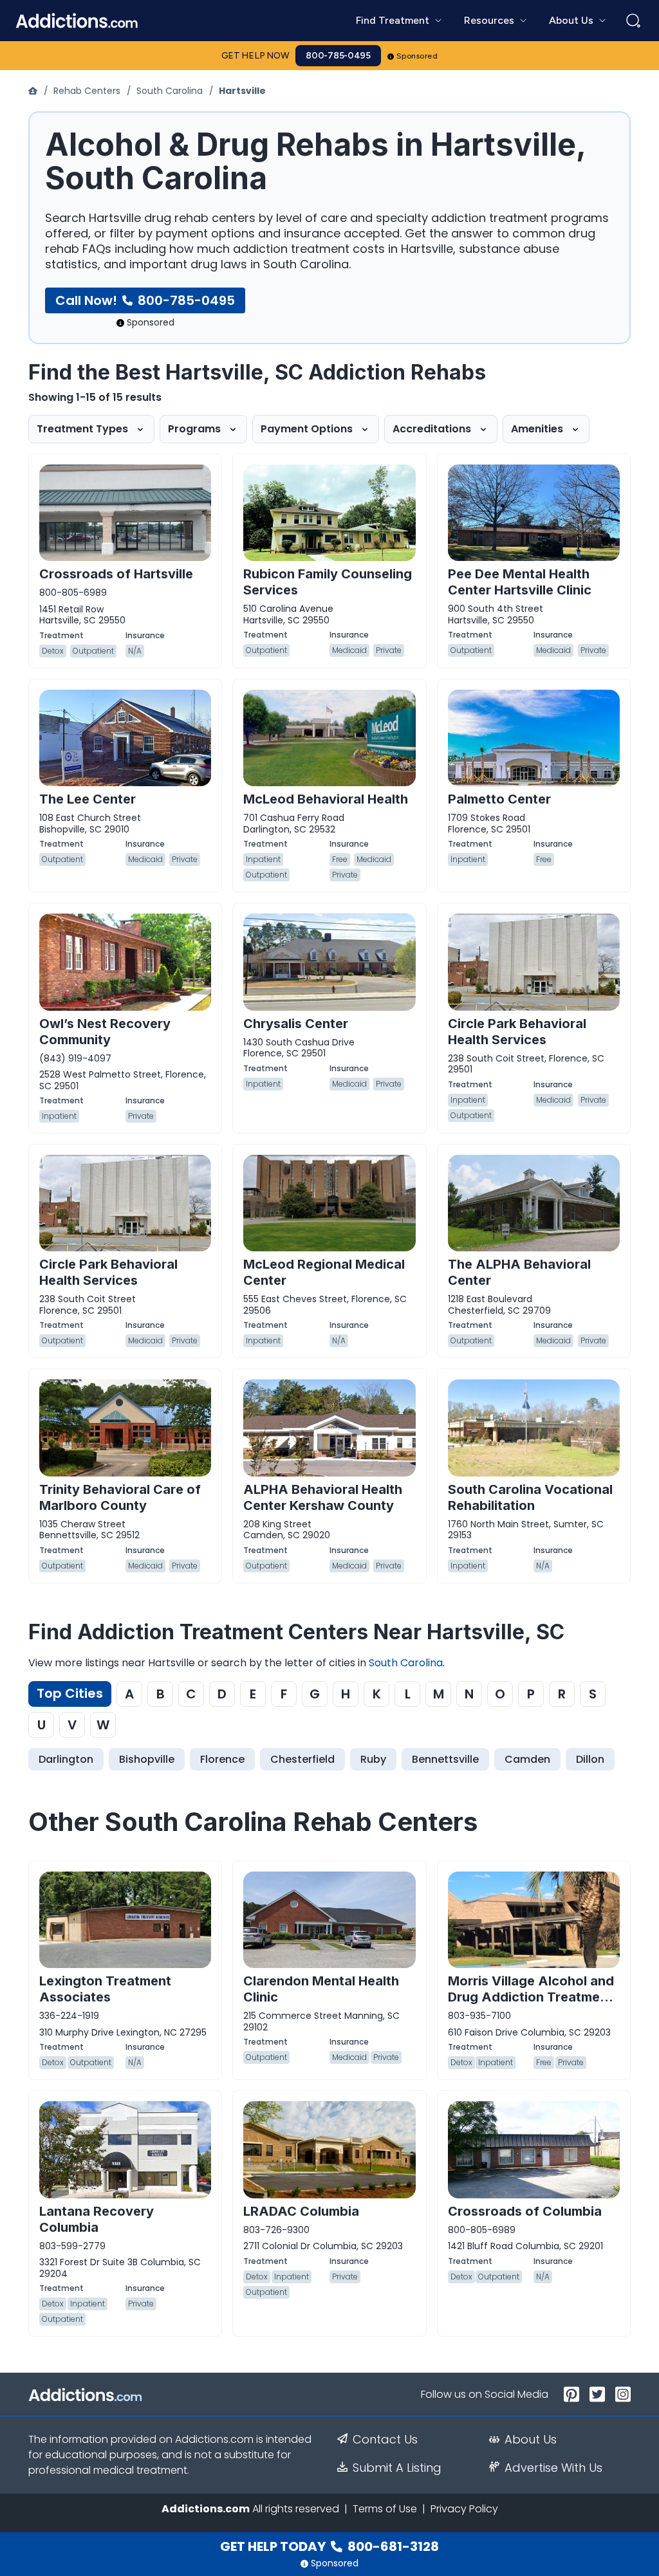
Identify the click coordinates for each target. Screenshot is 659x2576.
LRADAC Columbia (301, 2211)
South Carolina (170, 91)
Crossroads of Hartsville (116, 574)
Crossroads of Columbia (525, 2211)
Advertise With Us (553, 2468)
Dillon (590, 1759)
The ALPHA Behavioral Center (519, 1272)
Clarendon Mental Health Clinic (321, 1989)
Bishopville (147, 1759)
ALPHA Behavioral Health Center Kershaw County (323, 1497)
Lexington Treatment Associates (105, 1989)
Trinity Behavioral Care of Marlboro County (120, 1497)
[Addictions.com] (34, 91)
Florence (222, 1759)
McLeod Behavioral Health (326, 799)
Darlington (66, 1759)
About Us (531, 2440)
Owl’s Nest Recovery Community (105, 1032)
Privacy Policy (464, 2509)
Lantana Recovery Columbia (97, 2219)
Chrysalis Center (296, 1024)
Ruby (373, 1759)
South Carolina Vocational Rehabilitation (530, 1497)
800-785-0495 (338, 56)
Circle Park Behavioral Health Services (517, 1032)
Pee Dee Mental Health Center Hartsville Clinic (520, 582)
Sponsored (417, 56)
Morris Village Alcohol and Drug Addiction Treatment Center (531, 1997)
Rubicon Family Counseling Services (328, 582)
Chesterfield (302, 1759)
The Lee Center (88, 799)
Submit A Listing (397, 2468)
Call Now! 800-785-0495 (145, 300)
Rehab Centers (87, 91)
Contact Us (385, 2440)
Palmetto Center (499, 799)
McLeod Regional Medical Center (324, 1272)
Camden (527, 1759)
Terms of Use (385, 2509)
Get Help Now (255, 56)
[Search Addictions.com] (633, 21)
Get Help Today (329, 2546)
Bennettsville (445, 1759)
